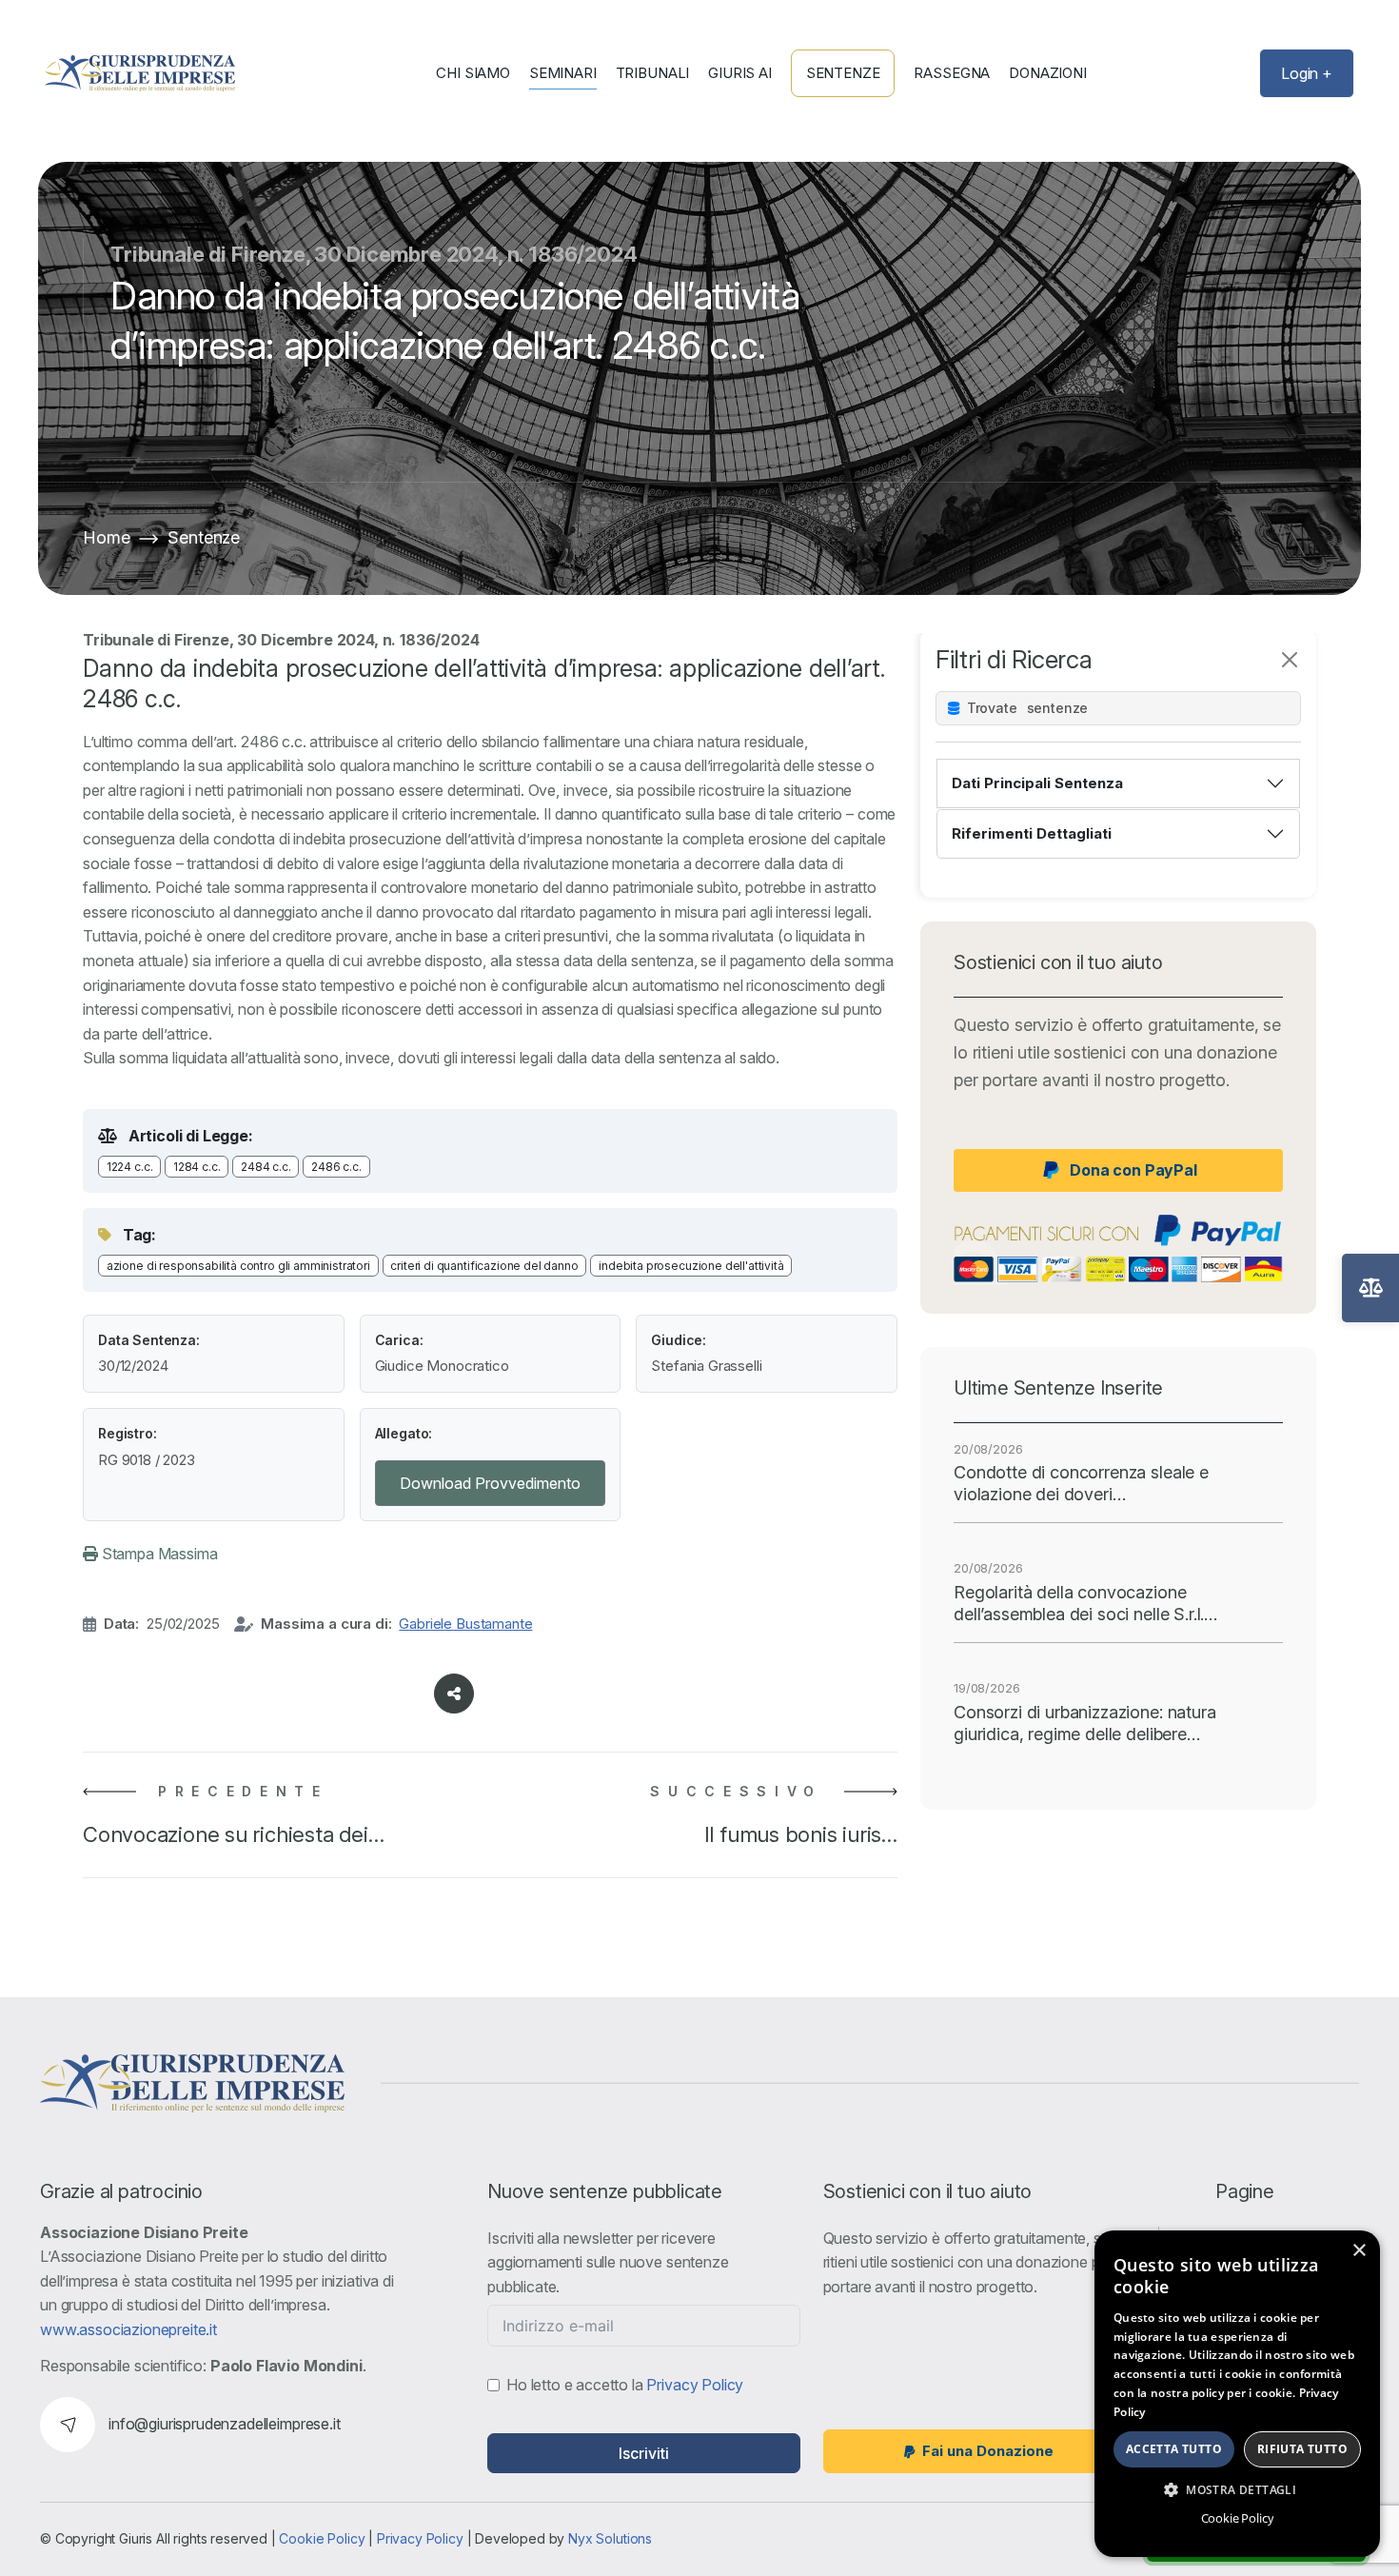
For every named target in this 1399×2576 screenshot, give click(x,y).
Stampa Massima (158, 1554)
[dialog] (1237, 2394)
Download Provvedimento (490, 1483)
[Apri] (1370, 1288)
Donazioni (1048, 73)
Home (106, 537)
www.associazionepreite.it (128, 2329)
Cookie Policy (322, 2538)
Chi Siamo (473, 73)
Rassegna (952, 73)
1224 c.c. (130, 1167)
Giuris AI (740, 73)
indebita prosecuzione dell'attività (691, 1266)
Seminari (563, 73)
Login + (1307, 73)
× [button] (1359, 2251)
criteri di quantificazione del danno (484, 1266)
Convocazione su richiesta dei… (233, 1834)
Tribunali (653, 73)
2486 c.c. (336, 1167)
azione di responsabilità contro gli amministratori (238, 1266)
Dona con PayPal (1133, 1170)
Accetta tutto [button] (1174, 2449)
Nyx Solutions (610, 2538)
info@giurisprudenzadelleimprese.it (225, 2424)
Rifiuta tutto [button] (1302, 2449)
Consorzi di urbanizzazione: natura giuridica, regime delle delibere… (1085, 1723)
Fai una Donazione (988, 2451)
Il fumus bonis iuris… (801, 1834)
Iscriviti (644, 2453)
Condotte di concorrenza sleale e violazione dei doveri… (1081, 1483)
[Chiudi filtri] (1290, 660)
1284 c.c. (197, 1167)
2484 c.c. (266, 1167)
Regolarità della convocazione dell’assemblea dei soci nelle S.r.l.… (1085, 1603)
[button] (1237, 2489)
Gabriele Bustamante (465, 1624)
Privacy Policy (695, 2385)
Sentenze (843, 73)
